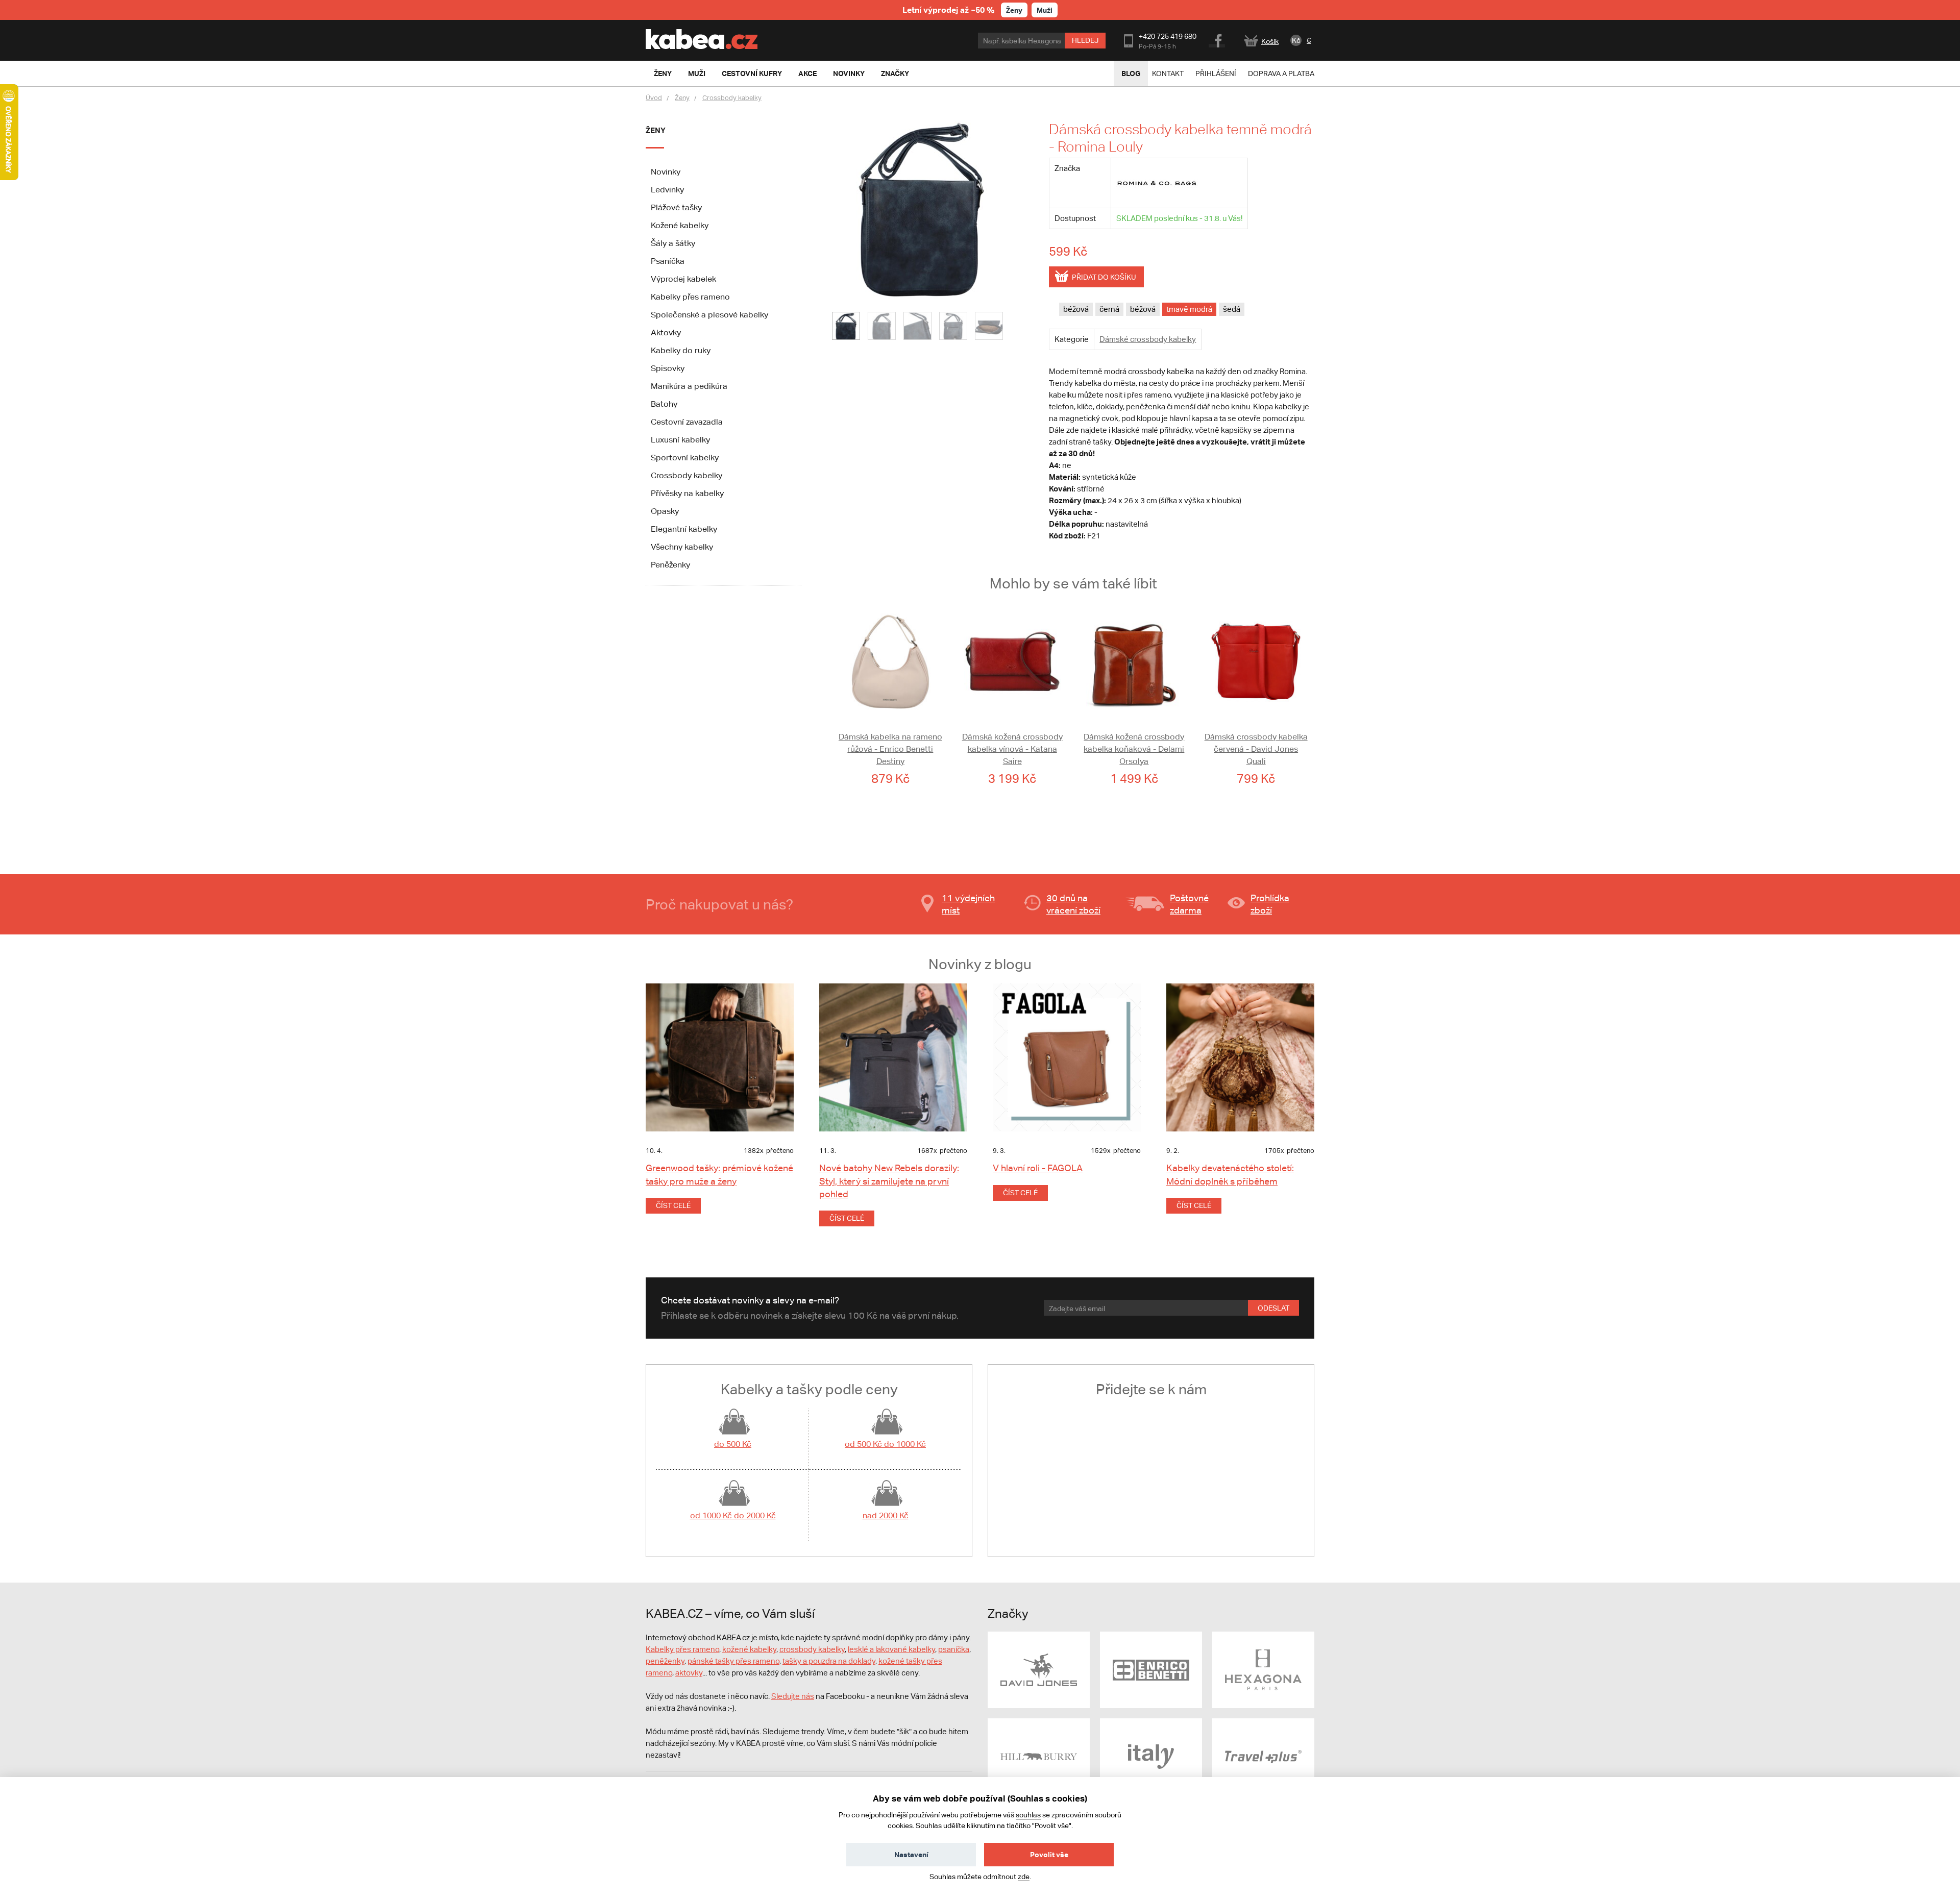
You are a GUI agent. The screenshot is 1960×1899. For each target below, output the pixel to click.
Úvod (654, 98)
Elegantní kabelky (684, 529)
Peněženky (670, 565)
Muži (1045, 10)
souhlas (1028, 1815)
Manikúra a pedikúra (689, 386)
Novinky (666, 172)
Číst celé (673, 1205)
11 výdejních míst (968, 904)
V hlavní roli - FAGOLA (1038, 1168)
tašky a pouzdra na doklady (829, 1661)
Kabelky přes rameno (690, 297)
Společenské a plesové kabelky (709, 315)
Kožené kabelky (680, 225)
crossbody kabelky (812, 1649)
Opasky (665, 511)
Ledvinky (667, 190)
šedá (1232, 309)
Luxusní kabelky (680, 440)
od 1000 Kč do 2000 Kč (733, 1515)
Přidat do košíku (1104, 277)
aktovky (689, 1673)
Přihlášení (1216, 73)
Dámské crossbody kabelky (1148, 339)
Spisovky (668, 368)
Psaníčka (668, 261)
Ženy (1014, 10)
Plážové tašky (676, 207)
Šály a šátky (673, 243)
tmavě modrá (1189, 309)
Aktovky (666, 332)
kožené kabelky (749, 1649)
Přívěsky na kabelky (687, 493)
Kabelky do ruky (681, 350)
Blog (1131, 73)
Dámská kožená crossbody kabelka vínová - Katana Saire (1012, 749)
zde (1024, 1877)
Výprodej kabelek (683, 279)
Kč (1296, 40)
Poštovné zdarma (1189, 904)
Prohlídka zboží (1270, 904)
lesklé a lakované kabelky (891, 1649)
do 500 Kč (733, 1444)
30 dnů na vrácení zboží (1073, 904)
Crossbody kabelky (732, 98)
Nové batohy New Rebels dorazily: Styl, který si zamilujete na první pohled (889, 1181)
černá (1109, 309)
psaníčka (954, 1649)
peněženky (665, 1661)
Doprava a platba (1281, 73)
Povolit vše (1049, 1854)
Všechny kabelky (682, 547)
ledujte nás (795, 1696)
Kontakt (1168, 73)
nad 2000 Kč (886, 1515)
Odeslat (1273, 1308)
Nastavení (911, 1854)
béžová (1076, 309)
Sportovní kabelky (685, 458)
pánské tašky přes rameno (733, 1661)
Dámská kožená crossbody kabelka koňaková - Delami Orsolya (1134, 749)
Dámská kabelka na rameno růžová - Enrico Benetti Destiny (890, 749)
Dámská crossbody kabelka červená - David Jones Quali (1256, 749)
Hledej (1085, 40)
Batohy (664, 404)
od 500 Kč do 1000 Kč (885, 1444)
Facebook (1218, 39)
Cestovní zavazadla (687, 422)
